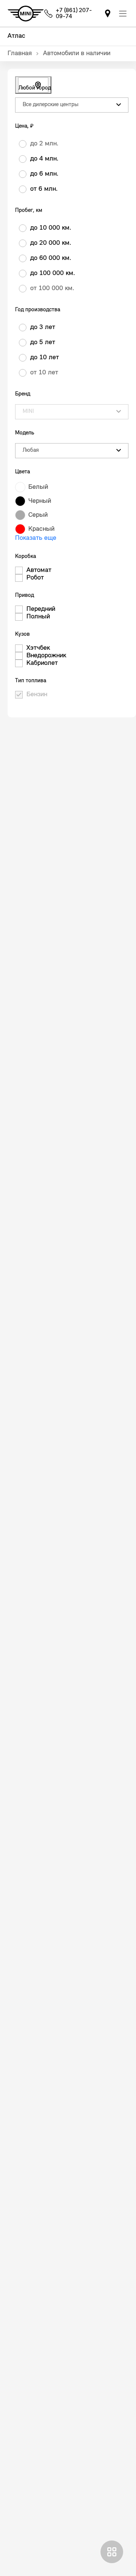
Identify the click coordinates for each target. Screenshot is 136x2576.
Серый (38, 515)
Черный (40, 501)
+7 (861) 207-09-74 (74, 14)
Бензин (37, 695)
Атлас (16, 36)
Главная (20, 54)
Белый (38, 487)
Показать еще (36, 538)
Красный (41, 529)
